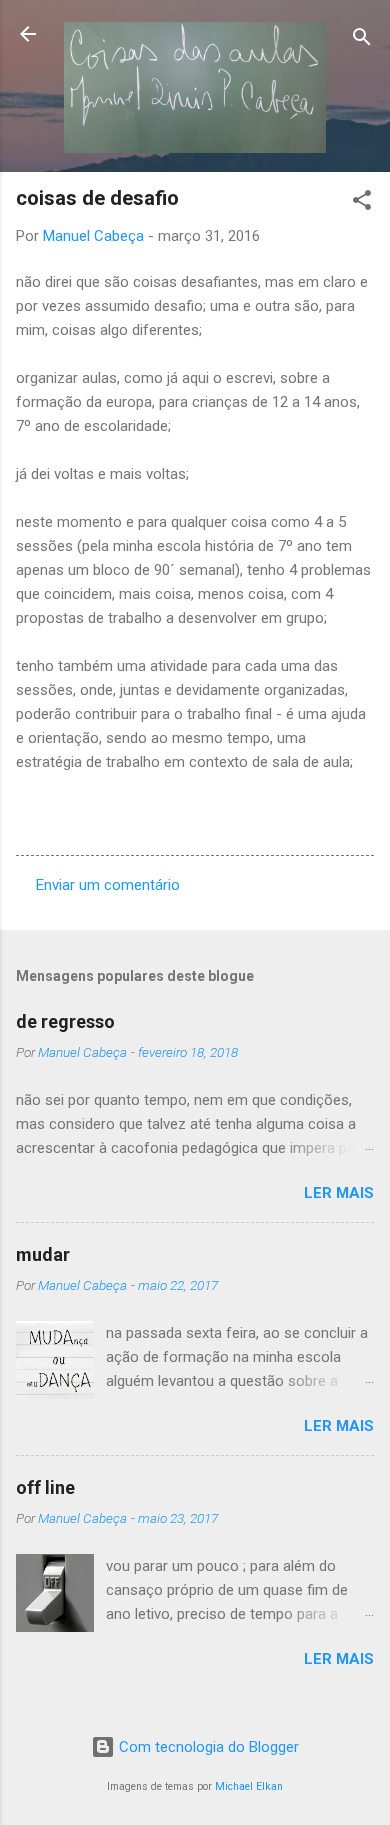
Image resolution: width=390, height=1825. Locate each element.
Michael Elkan (249, 1786)
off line (45, 1487)
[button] (362, 203)
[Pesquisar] (362, 40)
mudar (43, 1254)
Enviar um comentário (108, 885)
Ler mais (339, 1193)
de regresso (65, 1021)
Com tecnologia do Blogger (207, 1747)
